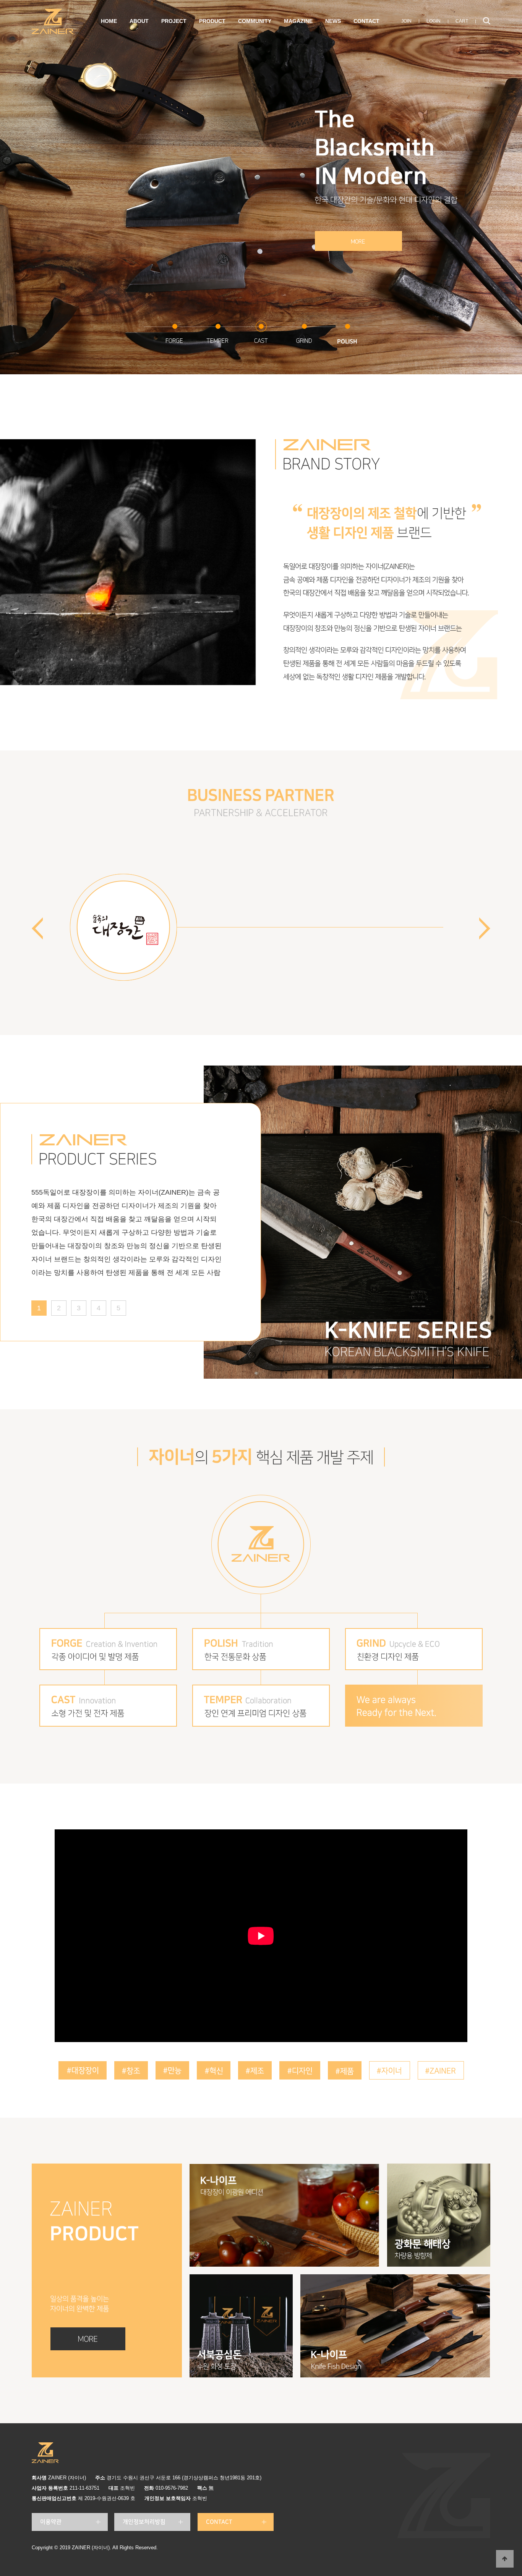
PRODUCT (212, 21)
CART (462, 21)
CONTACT (366, 21)
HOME (109, 21)
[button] (485, 928)
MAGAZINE (298, 21)
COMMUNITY (255, 21)
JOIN (406, 21)
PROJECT (174, 21)
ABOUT (139, 21)
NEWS (333, 21)
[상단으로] (505, 2559)
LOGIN (434, 21)
